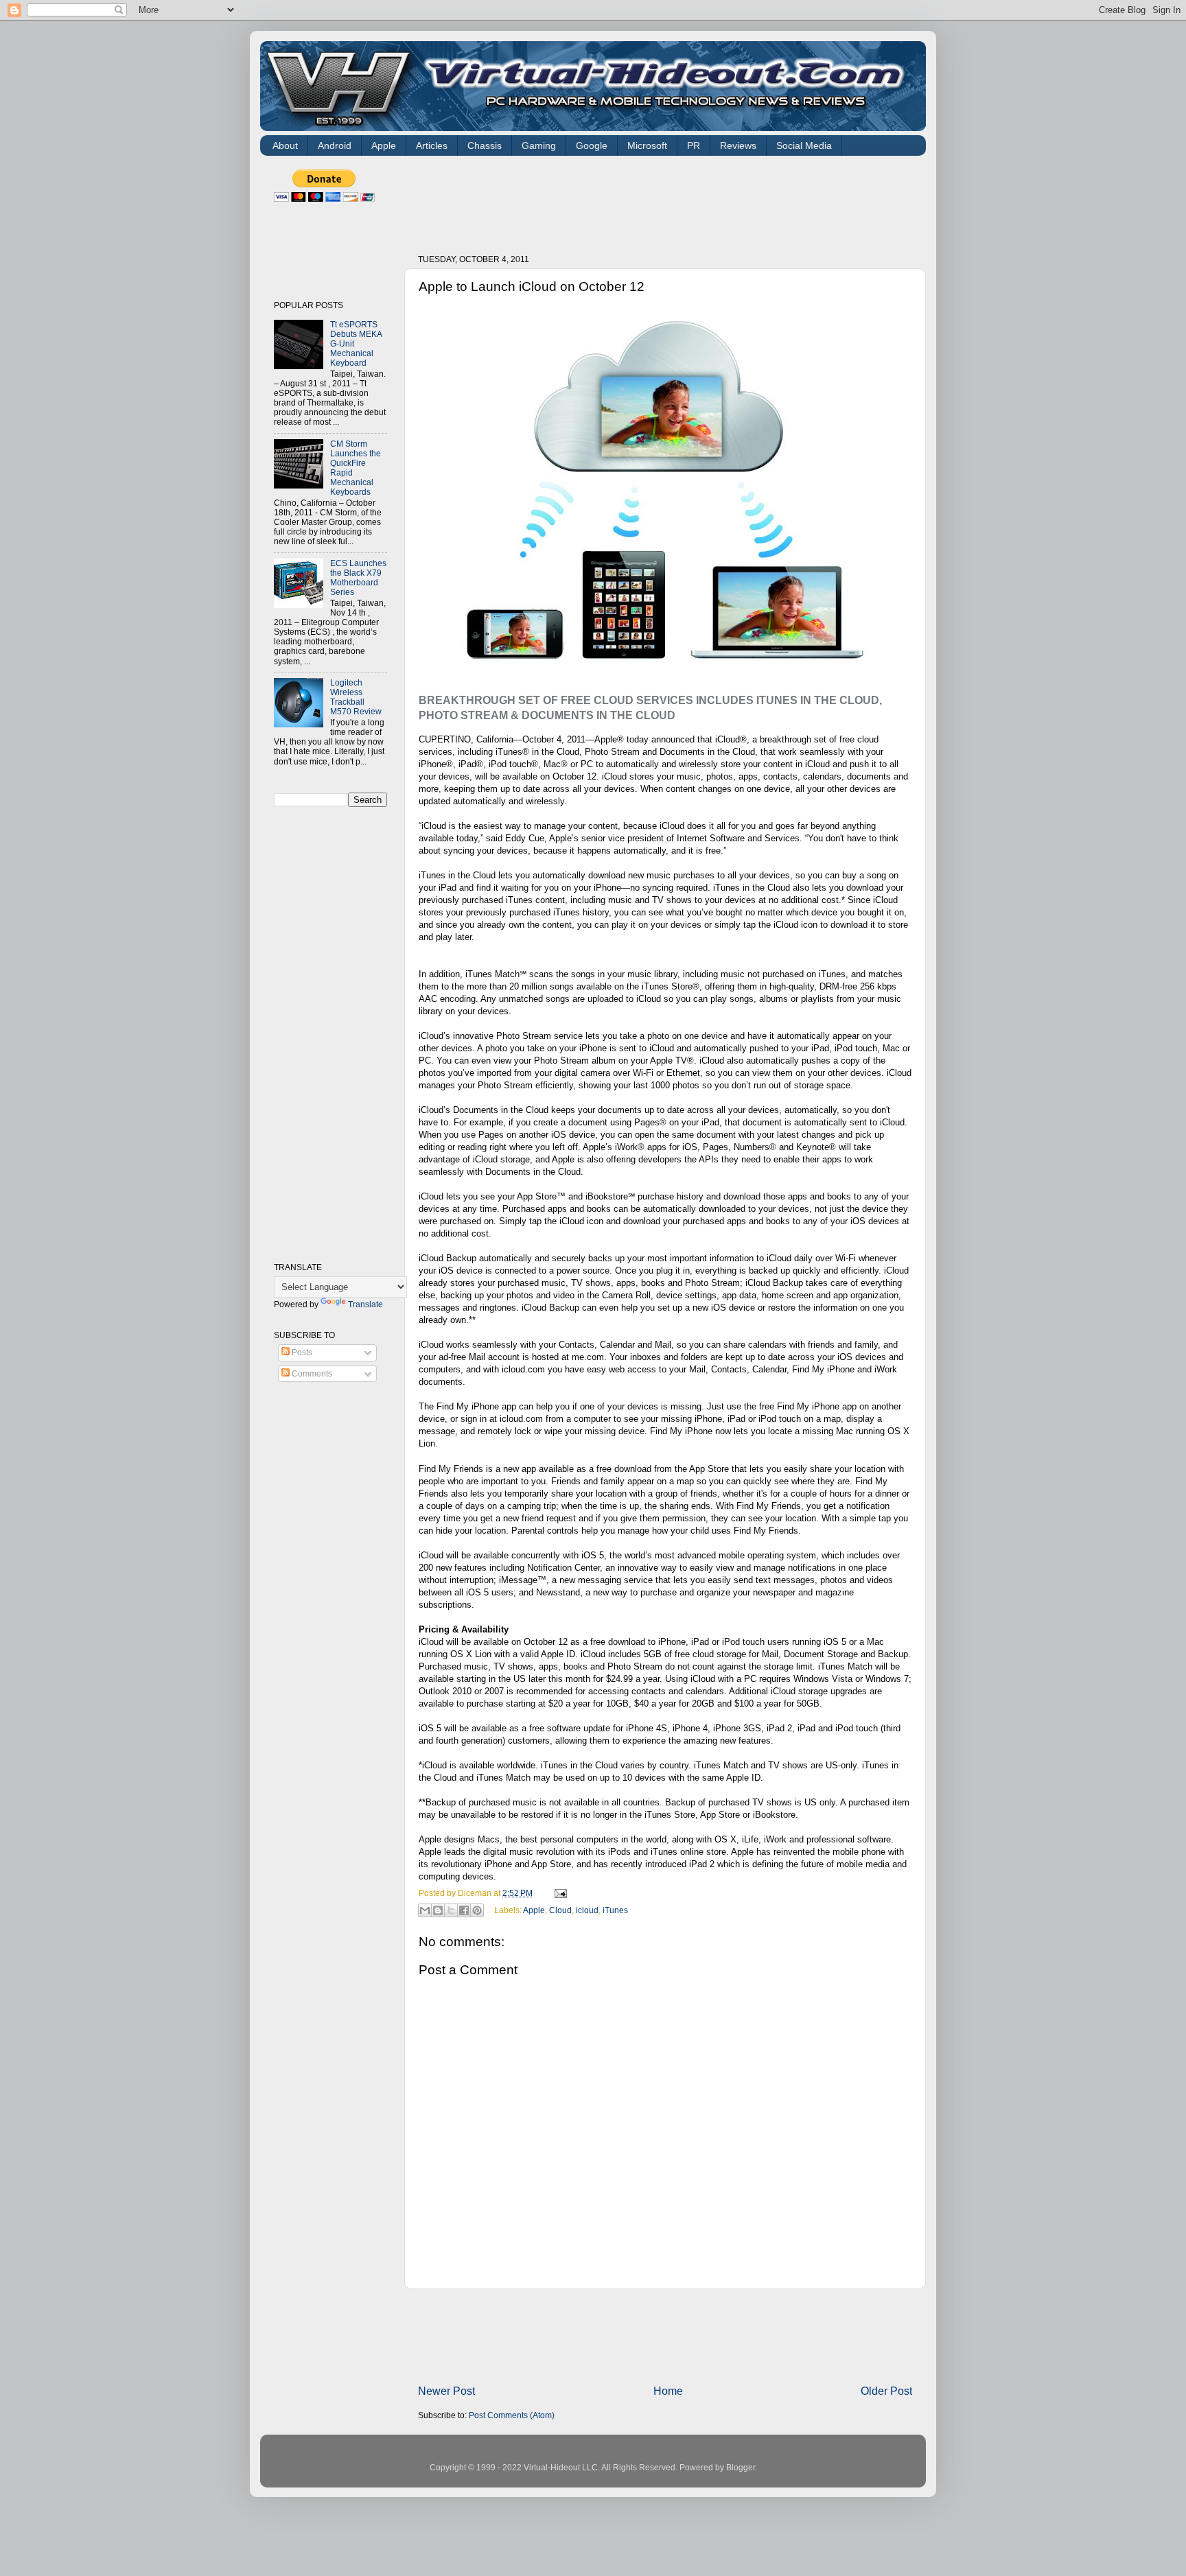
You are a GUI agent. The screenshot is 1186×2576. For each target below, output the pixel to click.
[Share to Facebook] (464, 1910)
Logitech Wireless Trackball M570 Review (356, 697)
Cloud (560, 1909)
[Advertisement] (668, 200)
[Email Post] (559, 1893)
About (285, 145)
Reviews (738, 145)
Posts (301, 1352)
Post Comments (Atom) (512, 2415)
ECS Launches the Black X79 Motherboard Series (358, 577)
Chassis (485, 145)
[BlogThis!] (438, 1910)
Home (668, 2391)
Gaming (539, 145)
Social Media (804, 145)
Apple (384, 145)
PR (694, 145)
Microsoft (647, 145)
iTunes (615, 1909)
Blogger (741, 2467)
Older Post (886, 2391)
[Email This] (425, 1910)
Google (592, 145)
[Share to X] (451, 1910)
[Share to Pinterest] (477, 1910)
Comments (311, 1373)
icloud (587, 1909)
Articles (432, 145)
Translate (365, 1304)
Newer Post (446, 2391)
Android (335, 145)
